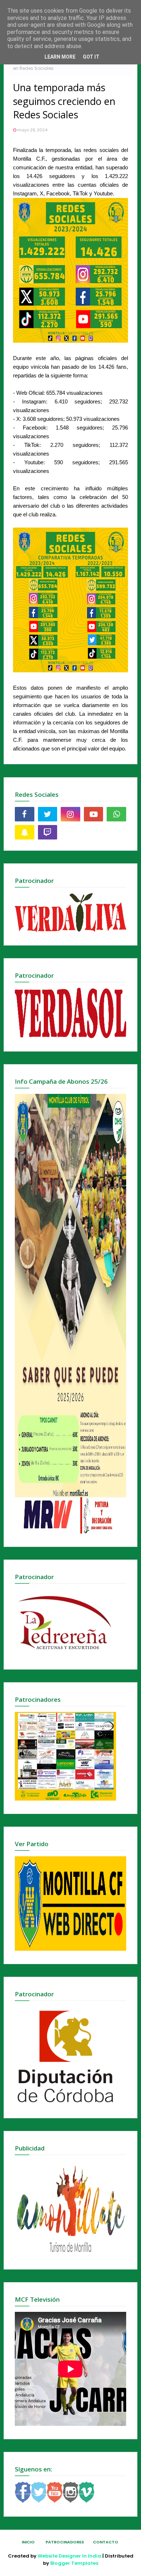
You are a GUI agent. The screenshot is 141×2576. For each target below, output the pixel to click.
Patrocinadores (65, 2542)
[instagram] (70, 814)
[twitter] (48, 814)
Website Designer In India (69, 2556)
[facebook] (25, 814)
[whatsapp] (116, 814)
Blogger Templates (74, 2563)
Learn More (60, 57)
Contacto (106, 2542)
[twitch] (48, 832)
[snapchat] (25, 832)
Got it (91, 57)
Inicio (28, 2542)
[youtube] (94, 814)
